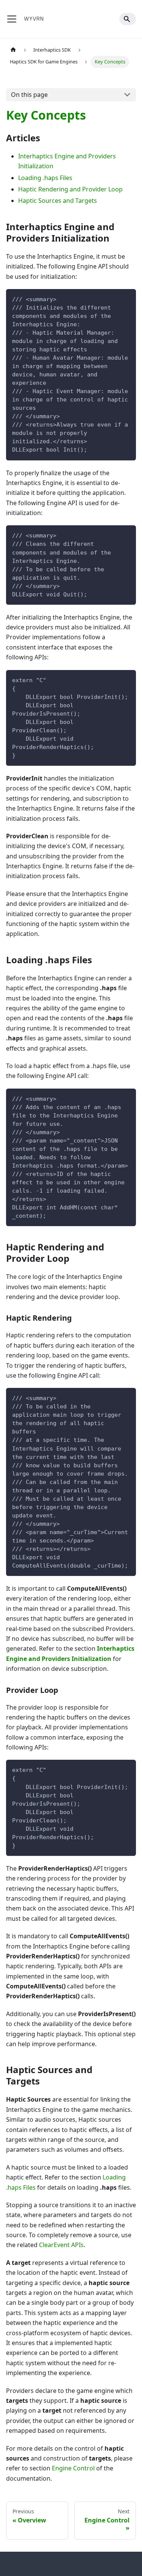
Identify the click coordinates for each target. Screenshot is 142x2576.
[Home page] (13, 50)
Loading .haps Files (45, 178)
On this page (29, 95)
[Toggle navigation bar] (12, 19)
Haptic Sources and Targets (58, 201)
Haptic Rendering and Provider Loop (70, 189)
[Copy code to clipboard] (127, 298)
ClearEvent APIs (61, 2245)
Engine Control (73, 2468)
